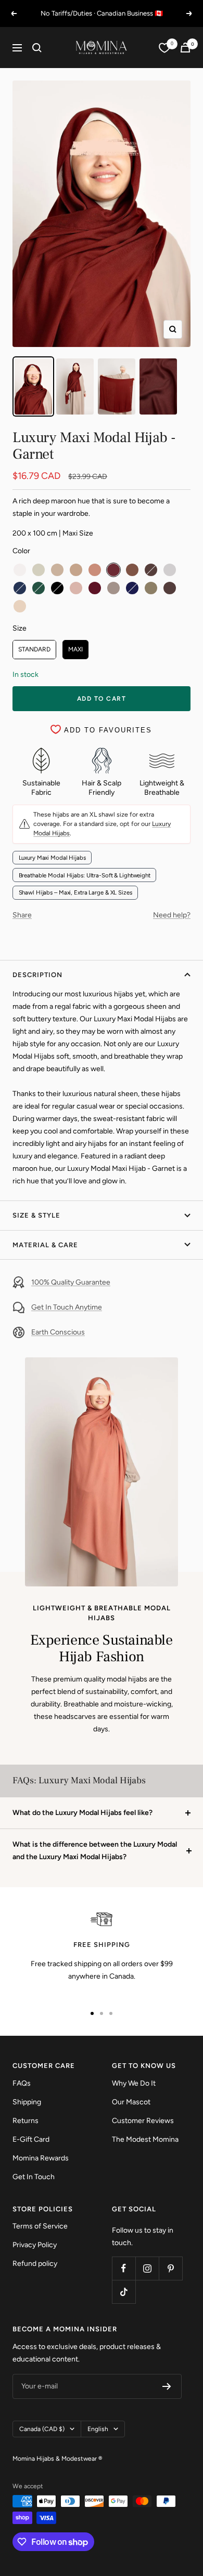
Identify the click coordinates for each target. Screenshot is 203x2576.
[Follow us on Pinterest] (170, 2268)
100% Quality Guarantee (71, 1282)
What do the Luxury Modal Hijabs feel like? (83, 1813)
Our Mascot (131, 2102)
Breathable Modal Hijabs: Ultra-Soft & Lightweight (85, 875)
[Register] (167, 2386)
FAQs (22, 2083)
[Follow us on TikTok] (124, 2292)
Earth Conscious (58, 1332)
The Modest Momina (145, 2139)
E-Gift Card (31, 2139)
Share (22, 915)
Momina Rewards (41, 2158)
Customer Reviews (143, 2121)
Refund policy (35, 2264)
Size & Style (36, 1215)
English (98, 2429)
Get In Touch (34, 2177)
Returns (26, 2121)
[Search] (37, 48)
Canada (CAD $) (42, 2429)
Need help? (172, 915)
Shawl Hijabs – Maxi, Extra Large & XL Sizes (75, 892)
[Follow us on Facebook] (124, 2268)
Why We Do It (134, 2083)
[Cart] (185, 48)
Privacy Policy (35, 2245)
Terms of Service (40, 2226)
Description (37, 975)
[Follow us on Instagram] (147, 2268)
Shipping (27, 2102)
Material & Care (45, 1245)
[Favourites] (164, 48)
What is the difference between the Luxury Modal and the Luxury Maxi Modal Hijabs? (95, 1851)
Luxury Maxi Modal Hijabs (52, 858)
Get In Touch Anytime (67, 1307)
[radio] (20, 570)
